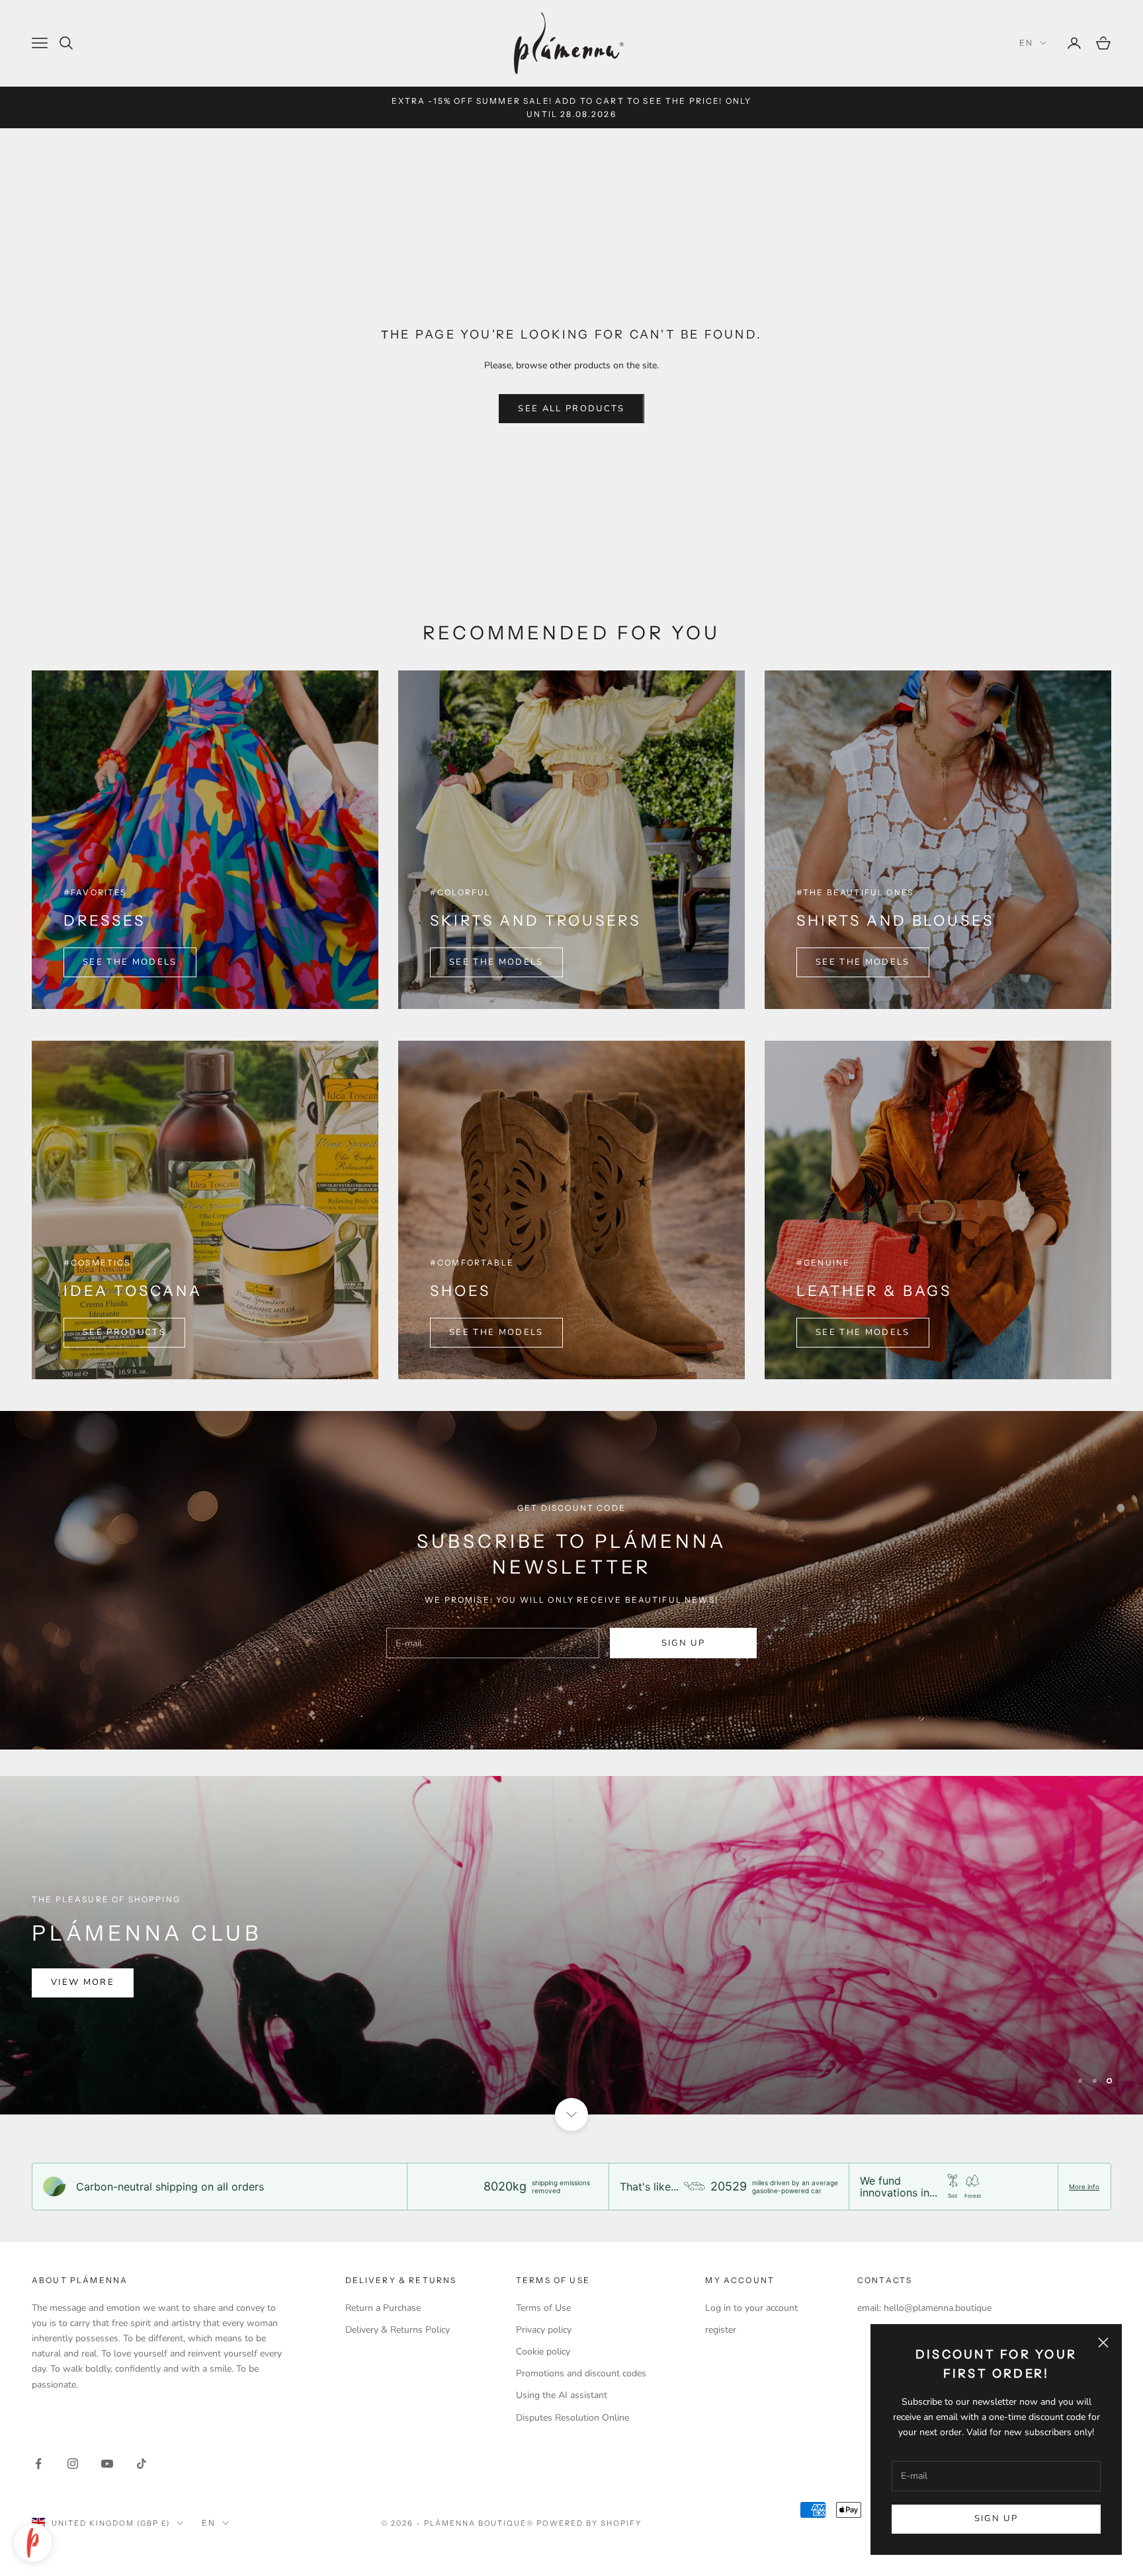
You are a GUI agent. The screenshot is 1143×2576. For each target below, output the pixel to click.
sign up (683, 1643)
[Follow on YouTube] (107, 2464)
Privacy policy (544, 2330)
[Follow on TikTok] (142, 2464)
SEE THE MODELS (130, 962)
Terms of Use (543, 2308)
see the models (863, 962)
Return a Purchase (383, 2308)
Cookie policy (543, 2352)
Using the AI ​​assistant (562, 2395)
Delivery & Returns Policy (398, 2330)
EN (1026, 43)
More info (1084, 2187)
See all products (571, 409)
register (721, 2330)
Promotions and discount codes (581, 2373)
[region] (571, 1945)
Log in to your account (751, 2308)
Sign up (996, 2518)
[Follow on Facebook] (38, 2464)
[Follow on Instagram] (73, 2464)
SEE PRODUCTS (124, 1332)
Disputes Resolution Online (572, 2418)
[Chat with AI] (33, 2543)
